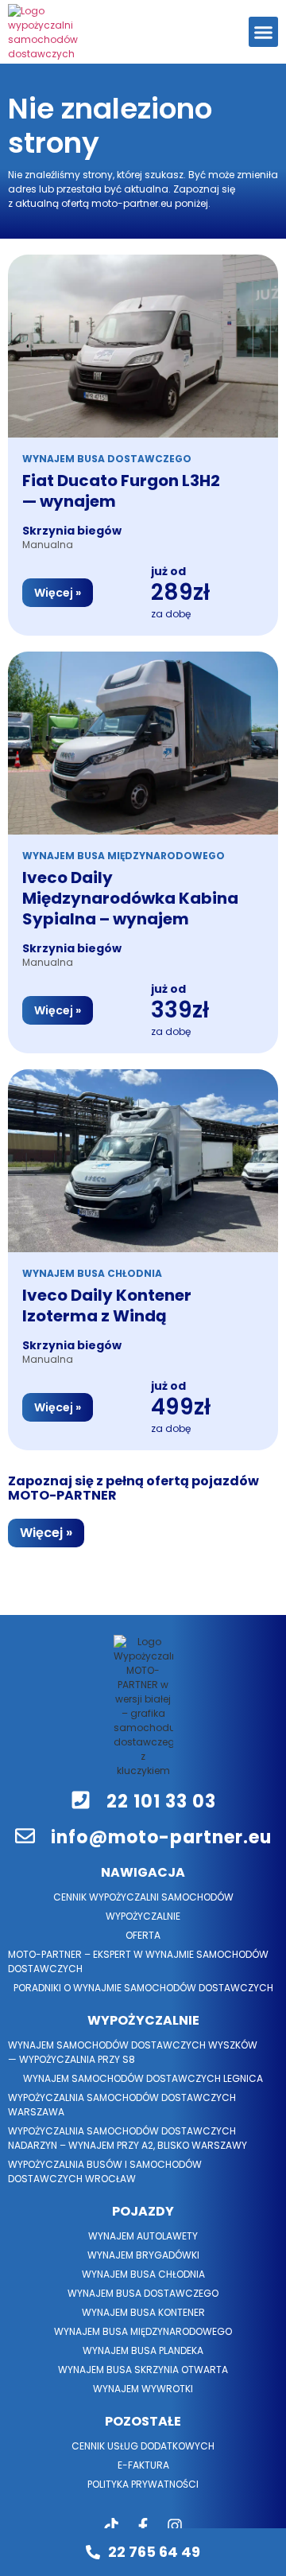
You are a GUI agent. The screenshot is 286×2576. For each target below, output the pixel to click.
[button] (264, 32)
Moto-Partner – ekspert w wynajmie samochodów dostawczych (138, 1961)
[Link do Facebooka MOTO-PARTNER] (143, 2526)
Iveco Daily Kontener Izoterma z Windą (107, 1306)
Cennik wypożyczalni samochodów (143, 1897)
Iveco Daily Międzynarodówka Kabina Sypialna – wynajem (130, 898)
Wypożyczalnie (143, 1916)
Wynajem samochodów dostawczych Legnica (143, 2078)
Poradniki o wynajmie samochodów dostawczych (143, 1988)
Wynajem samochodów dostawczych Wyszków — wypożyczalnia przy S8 (133, 2052)
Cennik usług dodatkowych (143, 2446)
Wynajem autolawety (143, 2236)
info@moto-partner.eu (161, 1837)
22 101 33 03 (161, 1802)
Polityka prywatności (143, 2484)
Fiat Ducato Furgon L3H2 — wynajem (121, 491)
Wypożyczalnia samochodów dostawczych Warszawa (122, 2105)
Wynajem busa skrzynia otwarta (143, 2370)
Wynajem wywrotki (143, 2389)
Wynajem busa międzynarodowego (143, 2331)
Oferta (143, 1935)
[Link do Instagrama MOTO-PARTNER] (175, 2526)
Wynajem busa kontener (143, 2312)
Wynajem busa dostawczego (143, 2293)
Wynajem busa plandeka (143, 2350)
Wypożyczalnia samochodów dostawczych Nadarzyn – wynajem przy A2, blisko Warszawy (128, 2138)
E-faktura (143, 2465)
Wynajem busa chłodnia (143, 2274)
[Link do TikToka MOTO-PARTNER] (111, 2526)
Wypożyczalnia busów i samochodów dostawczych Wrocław (105, 2171)
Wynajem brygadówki (143, 2255)
